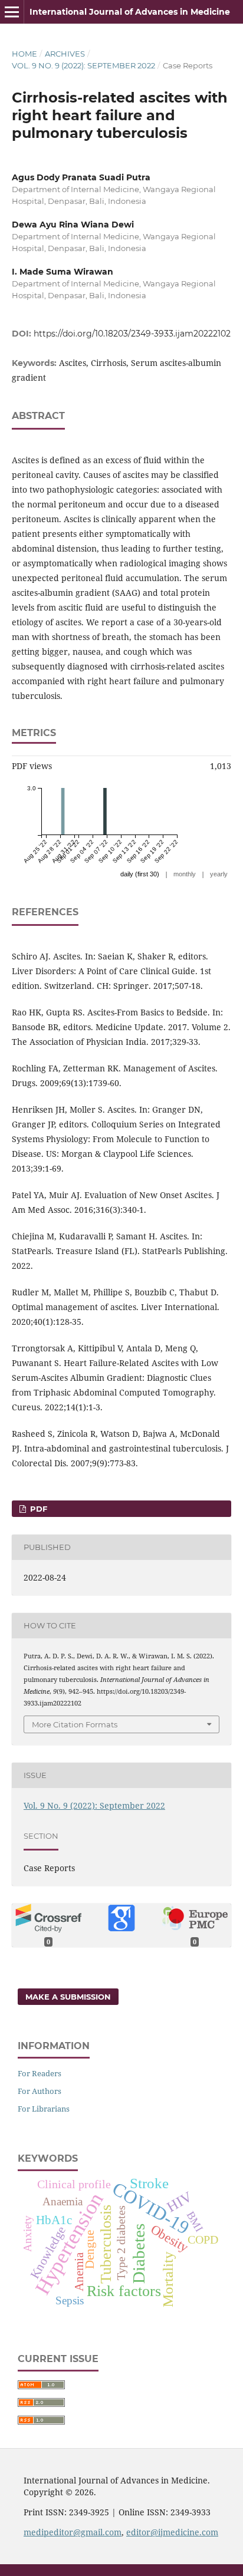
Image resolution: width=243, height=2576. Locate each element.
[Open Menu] (12, 12)
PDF (37, 1509)
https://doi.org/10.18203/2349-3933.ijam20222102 (132, 334)
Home (24, 54)
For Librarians (44, 2109)
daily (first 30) (140, 874)
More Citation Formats (75, 1724)
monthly (185, 874)
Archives (65, 54)
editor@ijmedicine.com (172, 2532)
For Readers (40, 2073)
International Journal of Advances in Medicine (130, 12)
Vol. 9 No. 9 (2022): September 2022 (83, 65)
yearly (219, 874)
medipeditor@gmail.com (73, 2532)
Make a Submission (68, 1997)
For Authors (40, 2091)
